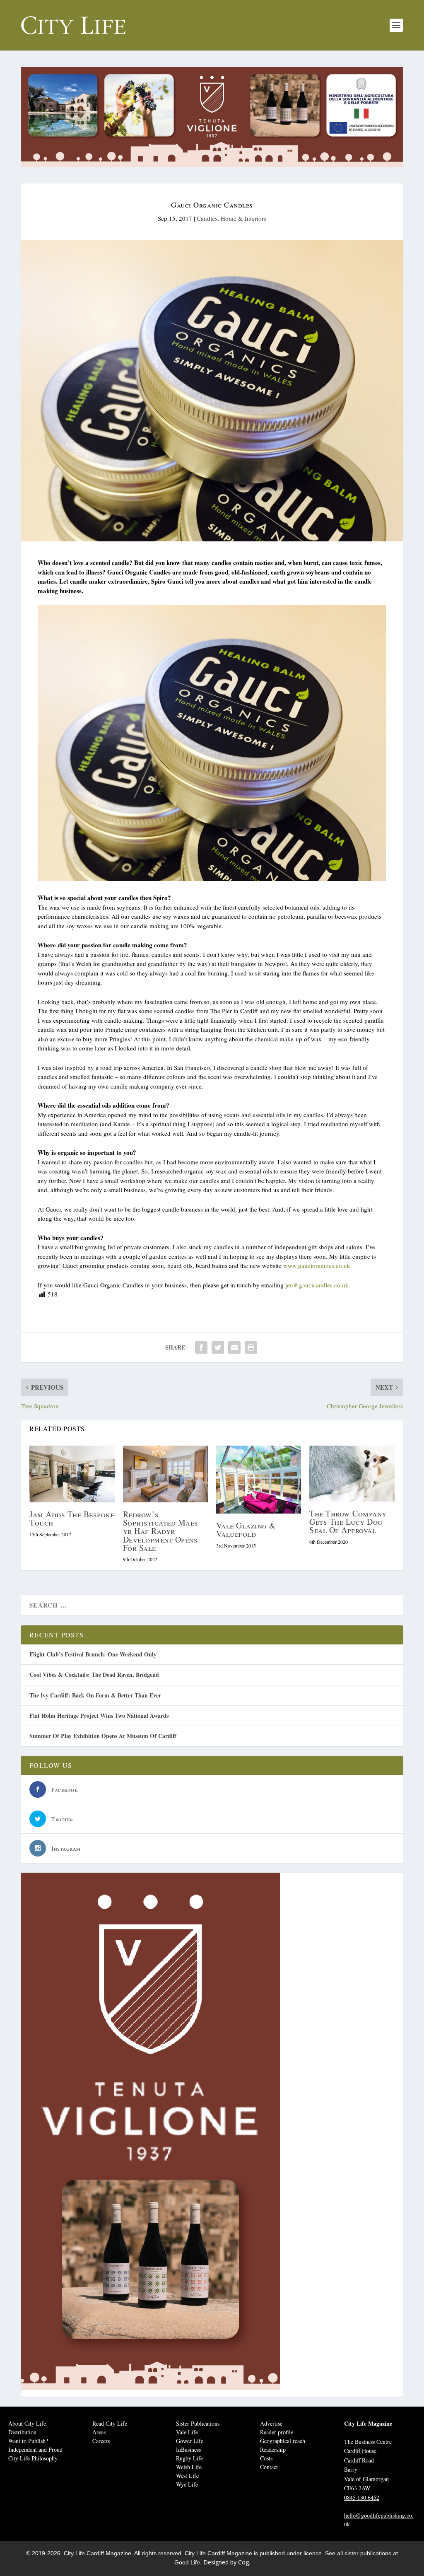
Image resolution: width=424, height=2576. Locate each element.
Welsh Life (189, 2467)
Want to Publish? (28, 2441)
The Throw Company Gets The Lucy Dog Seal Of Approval (348, 1522)
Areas (99, 2432)
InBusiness (188, 2449)
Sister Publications (198, 2423)
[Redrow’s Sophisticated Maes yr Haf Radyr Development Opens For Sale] (165, 1474)
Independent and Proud (35, 2449)
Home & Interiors (243, 218)
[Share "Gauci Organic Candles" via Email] (234, 1347)
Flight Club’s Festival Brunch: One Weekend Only (93, 1654)
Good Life (187, 2562)
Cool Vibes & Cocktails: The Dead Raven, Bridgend (94, 1674)
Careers (101, 2441)
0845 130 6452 (362, 2498)
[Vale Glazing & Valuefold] (259, 1480)
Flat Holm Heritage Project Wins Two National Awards (99, 1715)
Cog (243, 2562)
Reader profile (277, 2432)
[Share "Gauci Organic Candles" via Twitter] (218, 1347)
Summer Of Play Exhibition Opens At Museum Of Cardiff (103, 1736)
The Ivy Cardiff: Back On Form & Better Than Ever (95, 1695)
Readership (273, 2449)
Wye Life (187, 2484)
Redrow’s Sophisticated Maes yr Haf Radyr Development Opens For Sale (161, 1531)
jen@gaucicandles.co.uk (317, 1285)
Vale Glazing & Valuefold (246, 1529)
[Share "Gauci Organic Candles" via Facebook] (201, 1347)
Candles (207, 218)
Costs (266, 2458)
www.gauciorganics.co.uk (317, 1265)
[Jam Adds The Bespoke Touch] (72, 1474)
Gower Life (190, 2441)
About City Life (27, 2423)
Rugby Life (189, 2458)
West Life (187, 2476)
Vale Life (187, 2432)
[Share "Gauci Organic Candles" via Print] (251, 1347)
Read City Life (110, 2423)
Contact (269, 2467)
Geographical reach (283, 2441)
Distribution (22, 2432)
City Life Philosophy (33, 2458)
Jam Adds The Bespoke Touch (72, 1518)
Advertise (271, 2423)
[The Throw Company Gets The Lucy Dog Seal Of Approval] (352, 1474)
